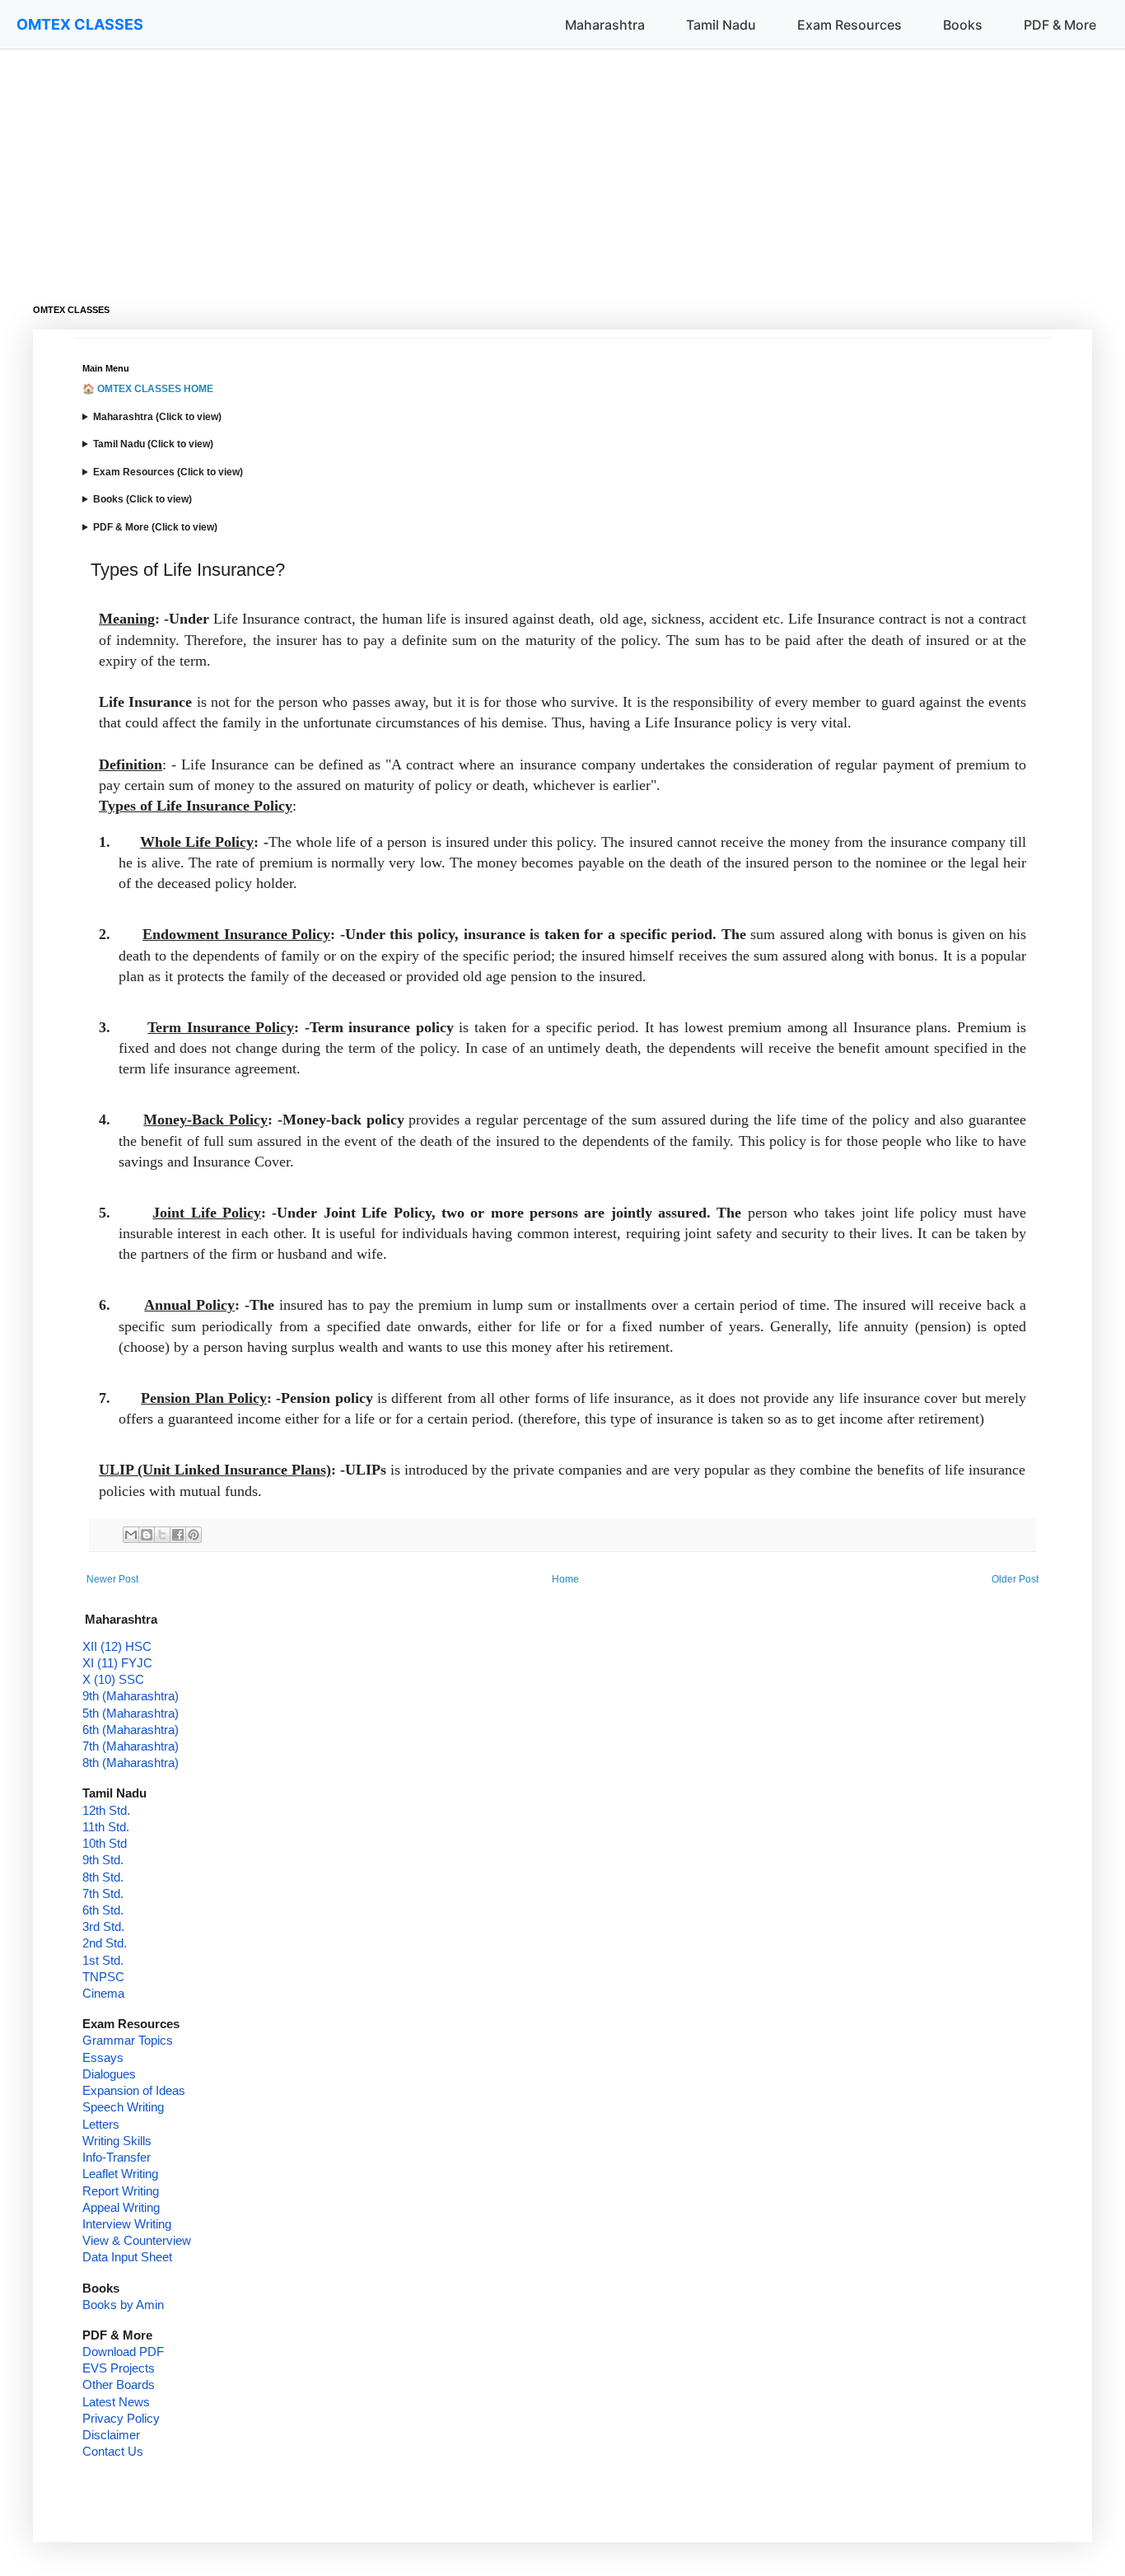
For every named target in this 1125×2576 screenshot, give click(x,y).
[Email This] (131, 1535)
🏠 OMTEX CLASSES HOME (148, 389)
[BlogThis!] (147, 1535)
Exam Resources (850, 25)
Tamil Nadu (721, 25)
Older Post (1015, 1579)
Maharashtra (605, 25)
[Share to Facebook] (178, 1535)
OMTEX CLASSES (80, 24)
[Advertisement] (527, 165)
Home (565, 1579)
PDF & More (1060, 25)
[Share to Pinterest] (194, 1535)
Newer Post (112, 1579)
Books (963, 25)
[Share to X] (162, 1535)
